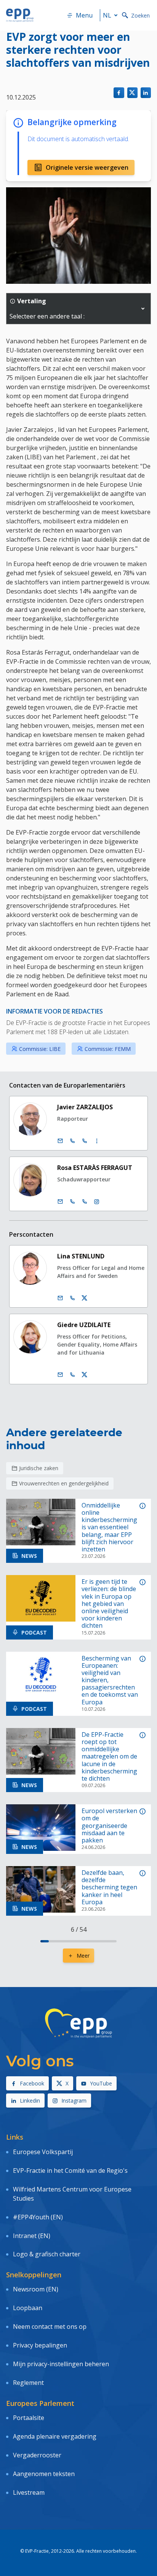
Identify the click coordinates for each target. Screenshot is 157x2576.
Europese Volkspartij (43, 2152)
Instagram (74, 2101)
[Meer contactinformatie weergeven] (97, 1141)
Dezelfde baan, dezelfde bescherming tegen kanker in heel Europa (109, 1887)
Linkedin (30, 2101)
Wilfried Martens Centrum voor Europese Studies (72, 2194)
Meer (83, 1956)
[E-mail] (60, 1141)
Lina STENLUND (81, 1256)
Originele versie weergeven (87, 167)
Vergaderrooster (37, 2455)
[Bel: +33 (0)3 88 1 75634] (85, 1141)
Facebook (32, 2083)
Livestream (29, 2492)
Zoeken (140, 15)
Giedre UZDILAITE (84, 1325)
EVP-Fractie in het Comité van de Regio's (70, 2171)
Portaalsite (29, 2418)
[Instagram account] (97, 1202)
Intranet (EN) (32, 2236)
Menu (84, 15)
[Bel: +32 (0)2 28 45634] (72, 1141)
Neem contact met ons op (50, 2327)
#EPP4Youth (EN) (38, 2217)
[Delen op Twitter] (132, 93)
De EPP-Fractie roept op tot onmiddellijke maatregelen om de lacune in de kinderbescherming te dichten (109, 1757)
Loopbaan (28, 2308)
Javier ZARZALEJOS (85, 1107)
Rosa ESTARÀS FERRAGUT (95, 1168)
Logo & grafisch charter (47, 2254)
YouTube (101, 2083)
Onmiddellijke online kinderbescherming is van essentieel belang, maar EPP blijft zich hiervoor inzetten (109, 1527)
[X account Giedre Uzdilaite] (85, 1375)
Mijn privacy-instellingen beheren (61, 2364)
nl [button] (107, 15)
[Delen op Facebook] (119, 93)
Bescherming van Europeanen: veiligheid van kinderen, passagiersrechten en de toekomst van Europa (110, 1680)
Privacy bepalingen (40, 2345)
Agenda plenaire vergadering (55, 2436)
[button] (143, 309)
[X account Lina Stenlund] (85, 1298)
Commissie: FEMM (108, 1049)
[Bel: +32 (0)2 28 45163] (72, 1202)
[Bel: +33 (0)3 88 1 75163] (85, 1202)
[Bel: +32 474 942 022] (72, 1375)
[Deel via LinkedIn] (146, 93)
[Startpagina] (20, 15)
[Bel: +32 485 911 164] (72, 1298)
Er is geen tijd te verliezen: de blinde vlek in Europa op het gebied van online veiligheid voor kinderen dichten (109, 1604)
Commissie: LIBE (40, 1049)
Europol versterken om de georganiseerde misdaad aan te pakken (109, 1826)
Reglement (28, 2383)
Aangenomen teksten (44, 2474)
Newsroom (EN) (36, 2289)
